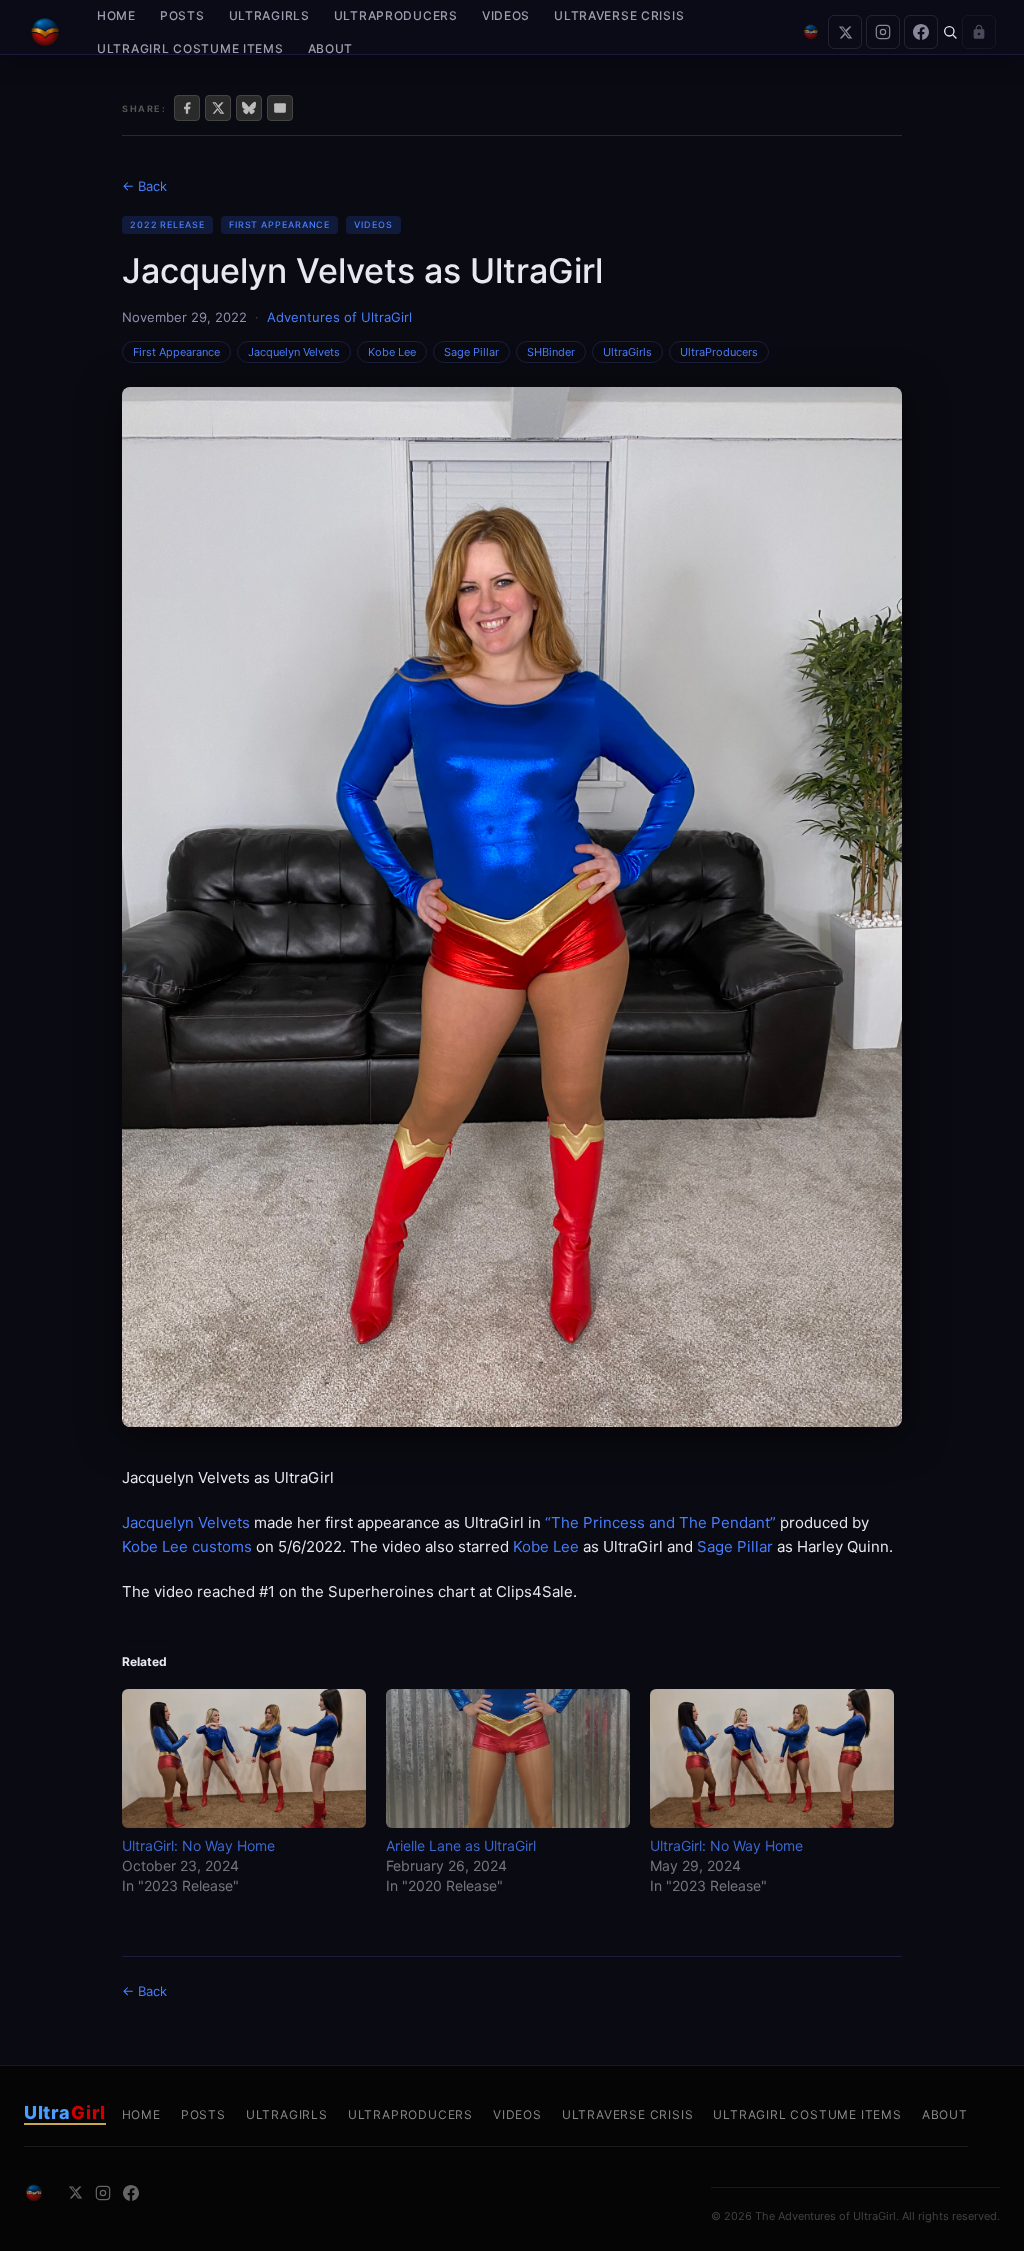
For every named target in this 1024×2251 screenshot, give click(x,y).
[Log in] (979, 32)
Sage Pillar (471, 352)
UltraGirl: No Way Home (198, 1845)
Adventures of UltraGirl (339, 317)
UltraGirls (269, 15)
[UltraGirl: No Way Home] (244, 1758)
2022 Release (167, 224)
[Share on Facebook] (187, 108)
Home (116, 15)
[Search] (950, 32)
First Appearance (279, 224)
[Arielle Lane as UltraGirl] (508, 1758)
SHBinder (551, 352)
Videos (506, 15)
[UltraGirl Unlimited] (811, 32)
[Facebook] (921, 32)
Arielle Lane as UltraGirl (461, 1845)
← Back (144, 186)
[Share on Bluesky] (249, 108)
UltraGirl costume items (190, 48)
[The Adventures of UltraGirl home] (45, 32)
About (331, 48)
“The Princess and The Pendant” (660, 1522)
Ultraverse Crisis (619, 15)
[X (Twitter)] (845, 32)
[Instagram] (883, 32)
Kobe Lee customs (187, 1546)
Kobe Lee (392, 352)
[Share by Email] (280, 108)
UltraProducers (396, 15)
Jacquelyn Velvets (294, 352)
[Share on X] (218, 108)
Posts (182, 15)
